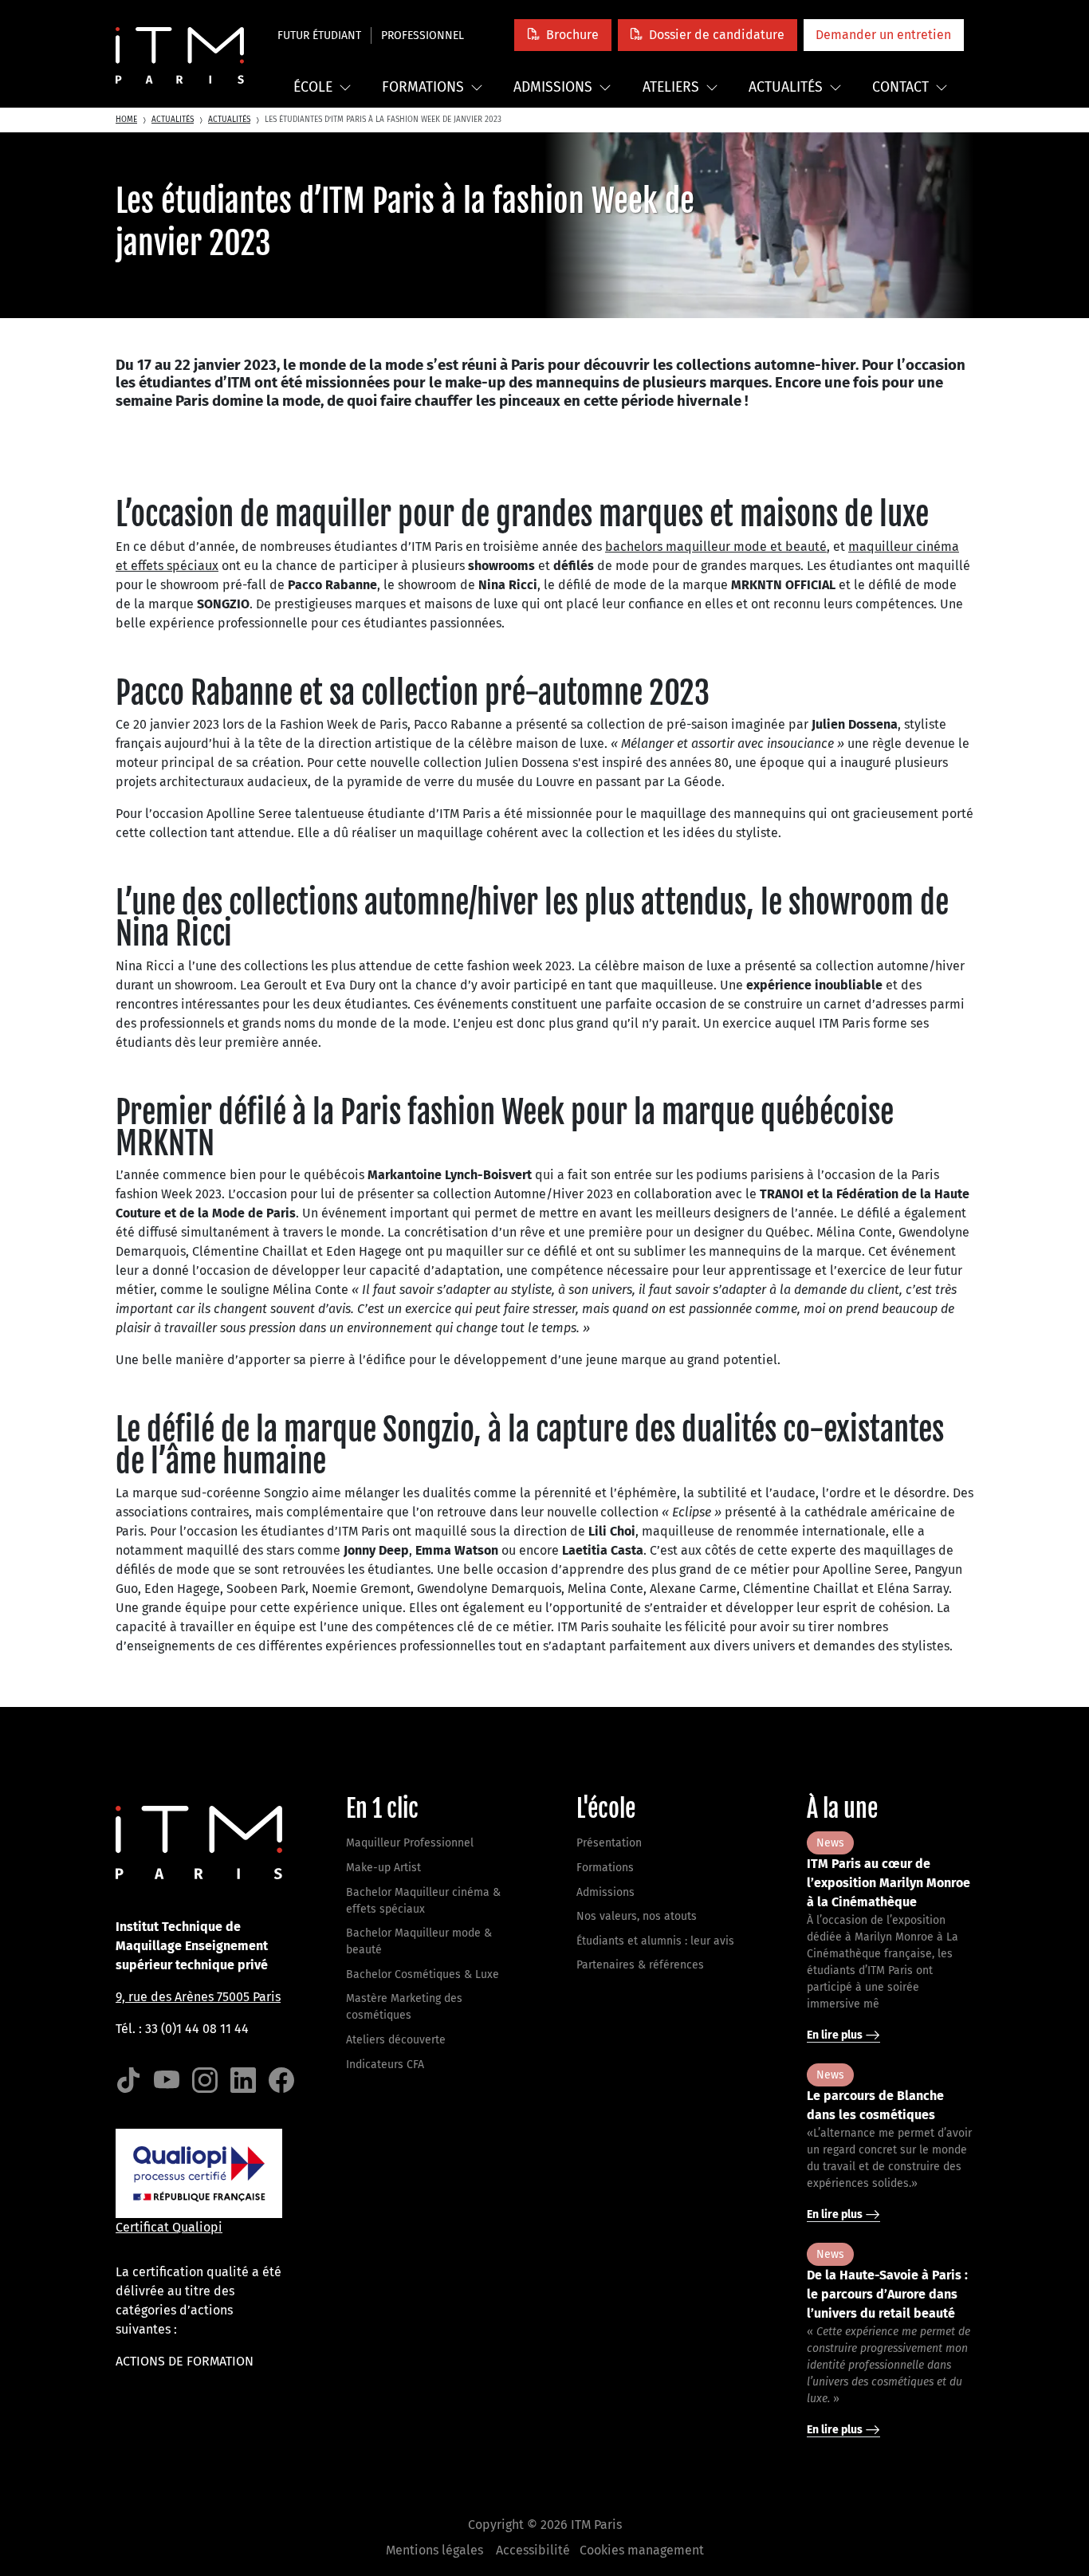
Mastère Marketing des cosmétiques (404, 2007)
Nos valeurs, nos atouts (637, 1916)
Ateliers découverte (396, 2040)
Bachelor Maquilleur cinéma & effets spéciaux (423, 1901)
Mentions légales (434, 2550)
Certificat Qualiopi (169, 2227)
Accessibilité (533, 2550)
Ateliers (671, 87)
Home (126, 120)
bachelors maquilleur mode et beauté (716, 547)
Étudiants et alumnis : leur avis (655, 1941)
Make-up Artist (383, 1868)
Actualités (786, 87)
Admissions (553, 87)
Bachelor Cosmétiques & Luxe (423, 1974)
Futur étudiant (319, 35)
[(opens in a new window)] (128, 2081)
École (313, 87)
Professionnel (423, 35)
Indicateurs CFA (385, 2065)
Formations (423, 87)
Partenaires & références (640, 1965)
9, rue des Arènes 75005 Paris (198, 1997)
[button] (562, 35)
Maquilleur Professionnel (410, 1843)
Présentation (609, 1843)
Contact (900, 87)
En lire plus (836, 2035)
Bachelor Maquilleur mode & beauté (419, 1941)
